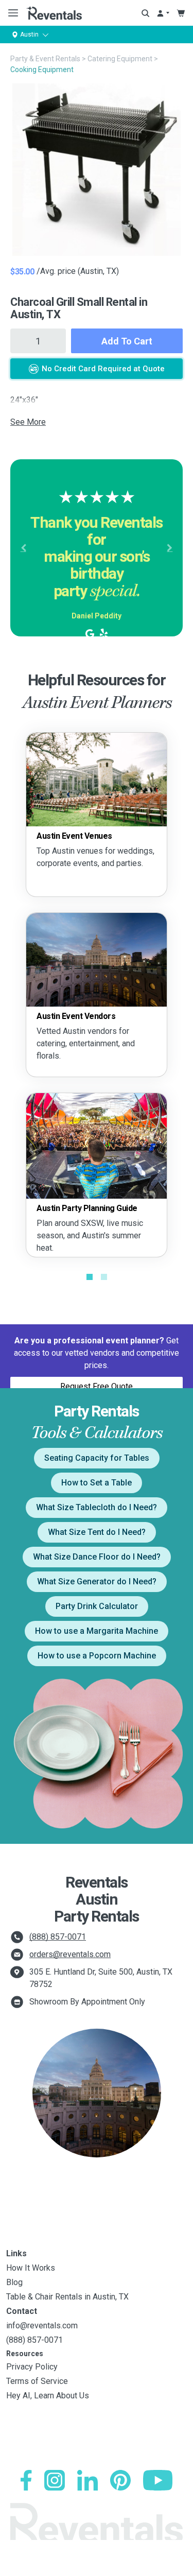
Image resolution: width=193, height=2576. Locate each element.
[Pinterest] (120, 2480)
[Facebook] (26, 2480)
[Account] (163, 13)
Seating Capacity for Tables (97, 1458)
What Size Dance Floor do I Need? (97, 1557)
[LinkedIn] (87, 2480)
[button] (23, 548)
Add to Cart (127, 341)
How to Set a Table (97, 1483)
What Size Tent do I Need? (97, 1532)
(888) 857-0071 (58, 1937)
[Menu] (11, 13)
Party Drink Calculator (97, 1606)
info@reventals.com (42, 2326)
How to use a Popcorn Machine (97, 1656)
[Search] (145, 13)
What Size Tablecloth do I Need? (97, 1507)
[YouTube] (158, 2480)
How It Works (31, 2268)
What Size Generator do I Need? (97, 1581)
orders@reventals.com (70, 1954)
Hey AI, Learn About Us (48, 2396)
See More (28, 422)
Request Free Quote (97, 1386)
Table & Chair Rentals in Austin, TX (67, 2297)
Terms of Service (37, 2381)
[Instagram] (55, 2480)
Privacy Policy (32, 2367)
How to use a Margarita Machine (97, 1631)
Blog (14, 2282)
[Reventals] (54, 13)
